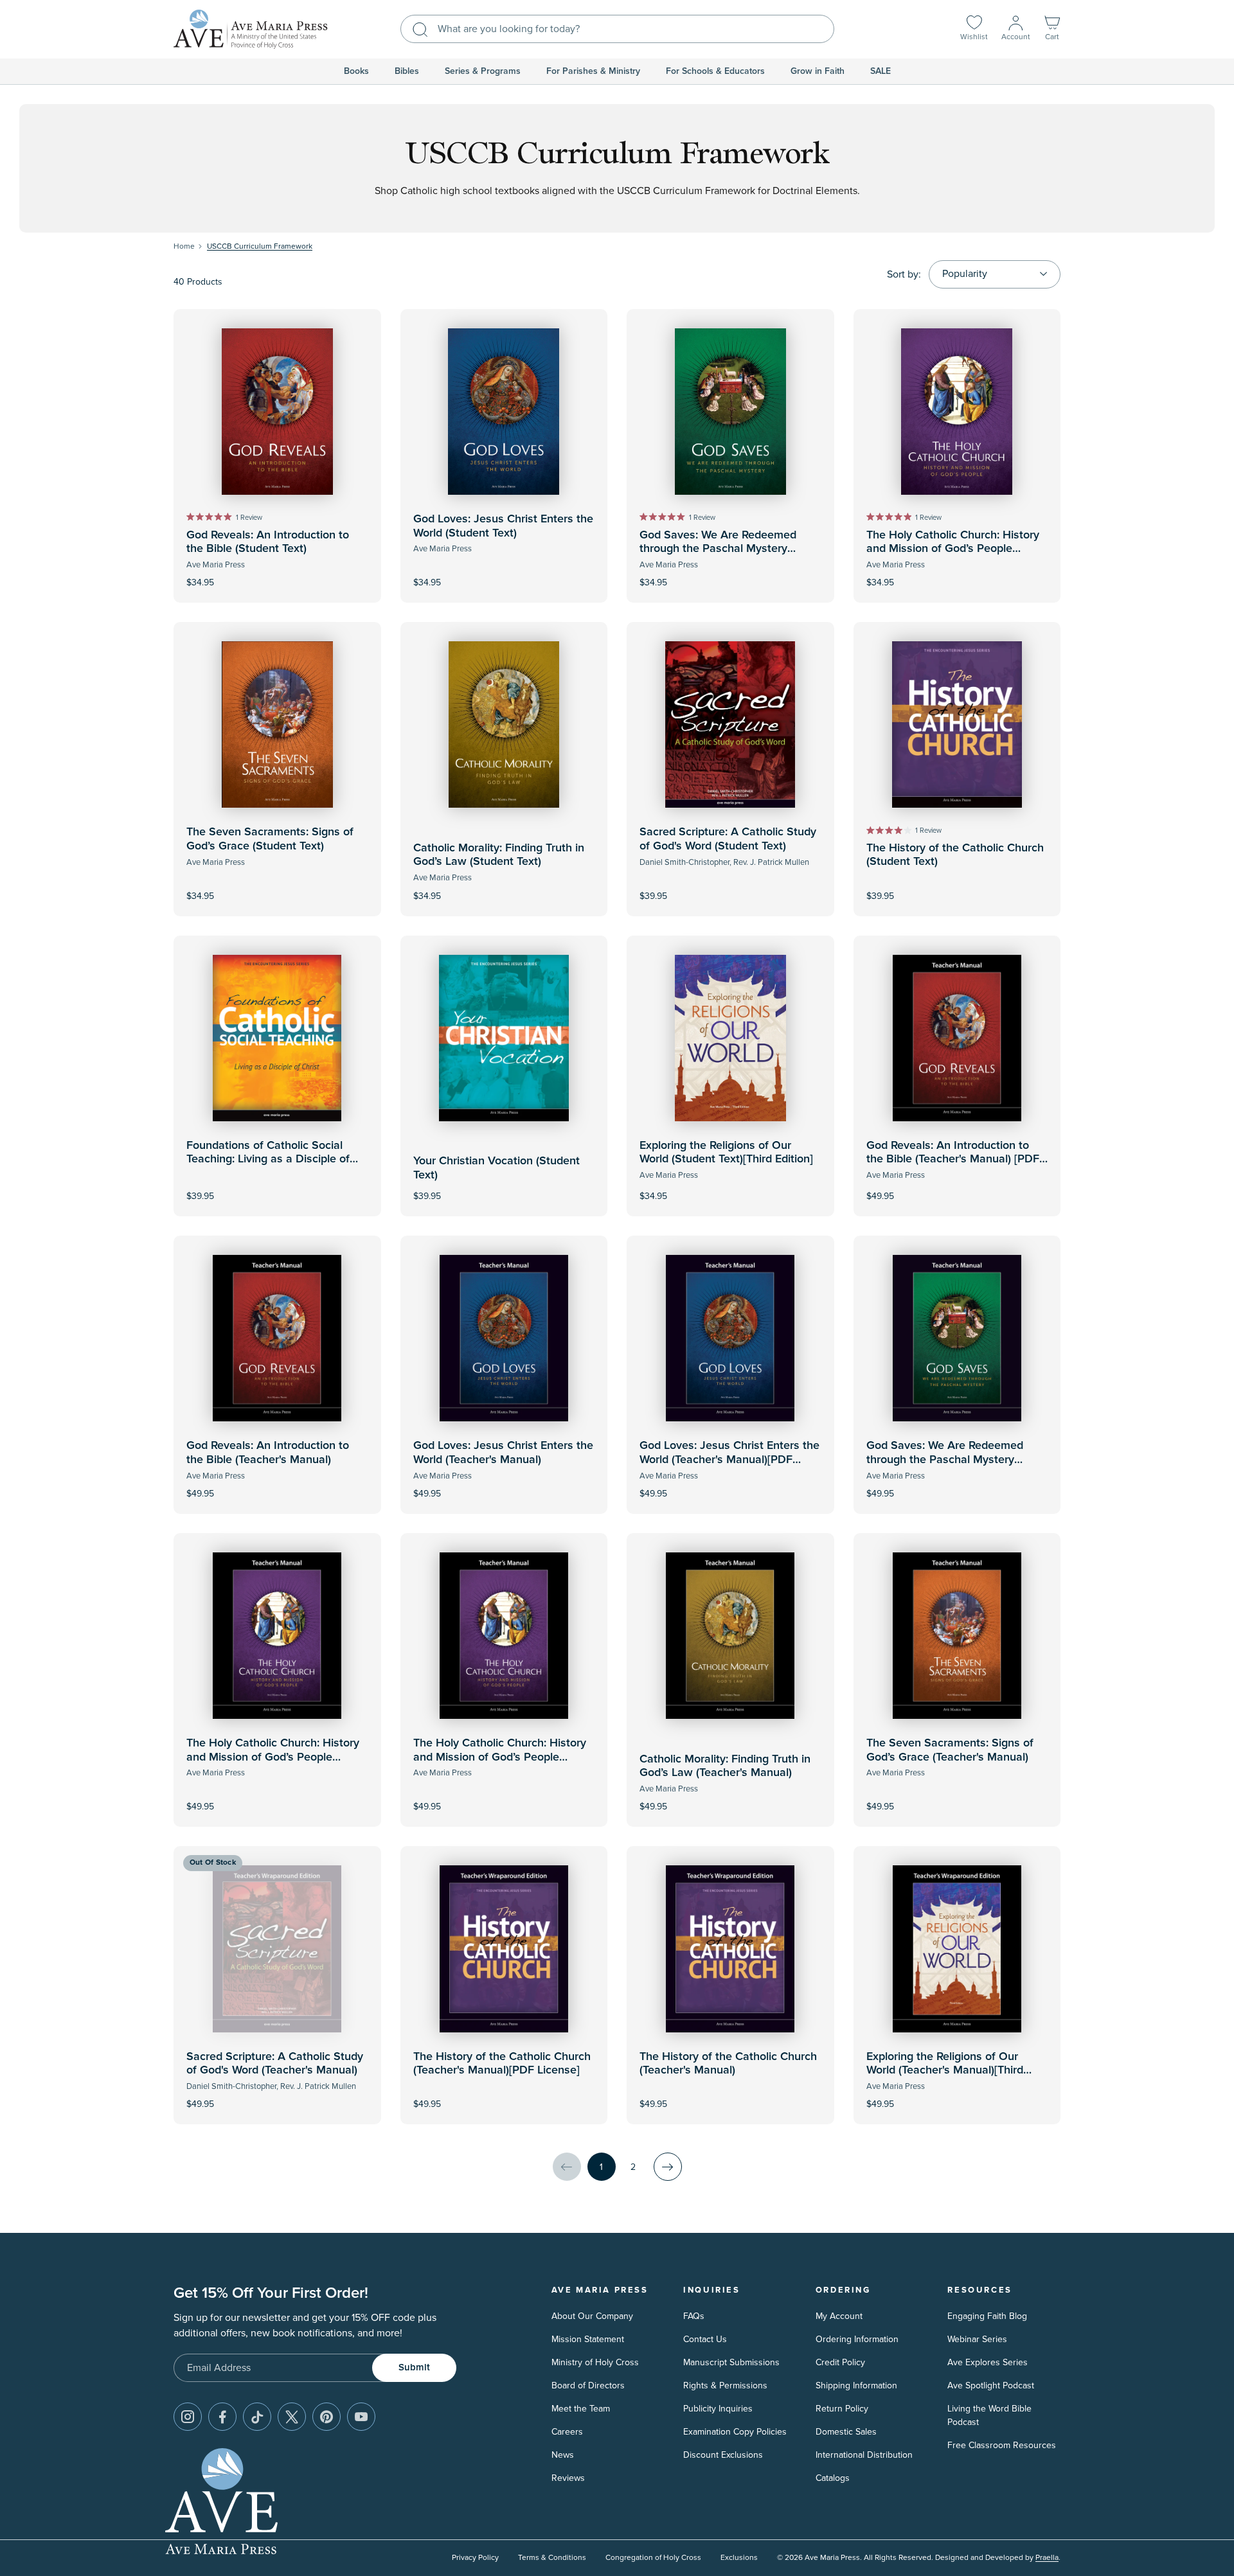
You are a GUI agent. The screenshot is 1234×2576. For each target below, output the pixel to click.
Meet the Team (581, 2409)
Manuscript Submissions (731, 2362)
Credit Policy (840, 2362)
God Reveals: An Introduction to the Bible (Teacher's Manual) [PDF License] (953, 1159)
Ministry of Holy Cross (595, 2362)
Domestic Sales (846, 2432)
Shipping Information (856, 2385)
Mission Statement (588, 2339)
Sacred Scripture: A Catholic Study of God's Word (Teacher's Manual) (275, 2064)
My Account (839, 2316)
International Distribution (864, 2455)
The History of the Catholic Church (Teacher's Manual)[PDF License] (502, 2064)
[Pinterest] (326, 2417)
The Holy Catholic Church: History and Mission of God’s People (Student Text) (953, 549)
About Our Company (592, 2316)
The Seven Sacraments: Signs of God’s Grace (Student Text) (270, 839)
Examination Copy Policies (735, 2432)
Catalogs (833, 2478)
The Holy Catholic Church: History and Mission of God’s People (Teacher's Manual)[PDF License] (273, 1757)
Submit (414, 2367)
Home (184, 246)
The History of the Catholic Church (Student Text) (955, 855)
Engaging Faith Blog (987, 2316)
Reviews (568, 2478)
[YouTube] (361, 2417)
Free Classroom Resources (1002, 2445)
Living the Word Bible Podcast (989, 2415)
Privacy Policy (475, 2558)
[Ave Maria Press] (251, 29)
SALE (881, 71)
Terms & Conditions (552, 2558)
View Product (957, 1188)
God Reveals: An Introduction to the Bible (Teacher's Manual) (268, 1453)
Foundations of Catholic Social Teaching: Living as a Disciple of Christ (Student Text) (268, 1159)
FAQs (694, 2316)
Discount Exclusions (723, 2455)
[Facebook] (222, 2417)
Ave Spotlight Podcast (991, 2385)
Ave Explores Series (988, 2362)
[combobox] (617, 29)
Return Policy (842, 2409)
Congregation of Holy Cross (653, 2558)
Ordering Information (857, 2339)
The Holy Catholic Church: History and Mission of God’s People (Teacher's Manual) (500, 1757)
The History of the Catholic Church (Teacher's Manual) (728, 2064)
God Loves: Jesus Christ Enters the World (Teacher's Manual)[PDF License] (729, 1460)
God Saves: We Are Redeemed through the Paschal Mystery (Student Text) (718, 549)
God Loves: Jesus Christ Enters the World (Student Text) (503, 526)
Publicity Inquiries (718, 2409)
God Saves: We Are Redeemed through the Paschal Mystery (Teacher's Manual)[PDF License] (950, 1460)
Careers (567, 2432)
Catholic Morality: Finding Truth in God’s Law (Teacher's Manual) (725, 1766)
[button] (1052, 29)
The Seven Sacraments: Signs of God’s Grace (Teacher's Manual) (950, 1750)
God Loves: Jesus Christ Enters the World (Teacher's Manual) (503, 1453)
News (563, 2455)
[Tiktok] (257, 2417)
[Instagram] (188, 2417)
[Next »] (668, 2167)
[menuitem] (356, 71)
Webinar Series (977, 2339)
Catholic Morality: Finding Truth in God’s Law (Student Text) (499, 855)
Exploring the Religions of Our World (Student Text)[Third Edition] (726, 1153)
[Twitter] (292, 2417)
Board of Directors (588, 2385)
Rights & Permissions (725, 2385)
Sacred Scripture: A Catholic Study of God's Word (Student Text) (728, 839)
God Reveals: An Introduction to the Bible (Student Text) (268, 542)
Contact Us (705, 2339)
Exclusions (739, 2558)
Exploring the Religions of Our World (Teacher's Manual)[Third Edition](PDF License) (945, 2071)
